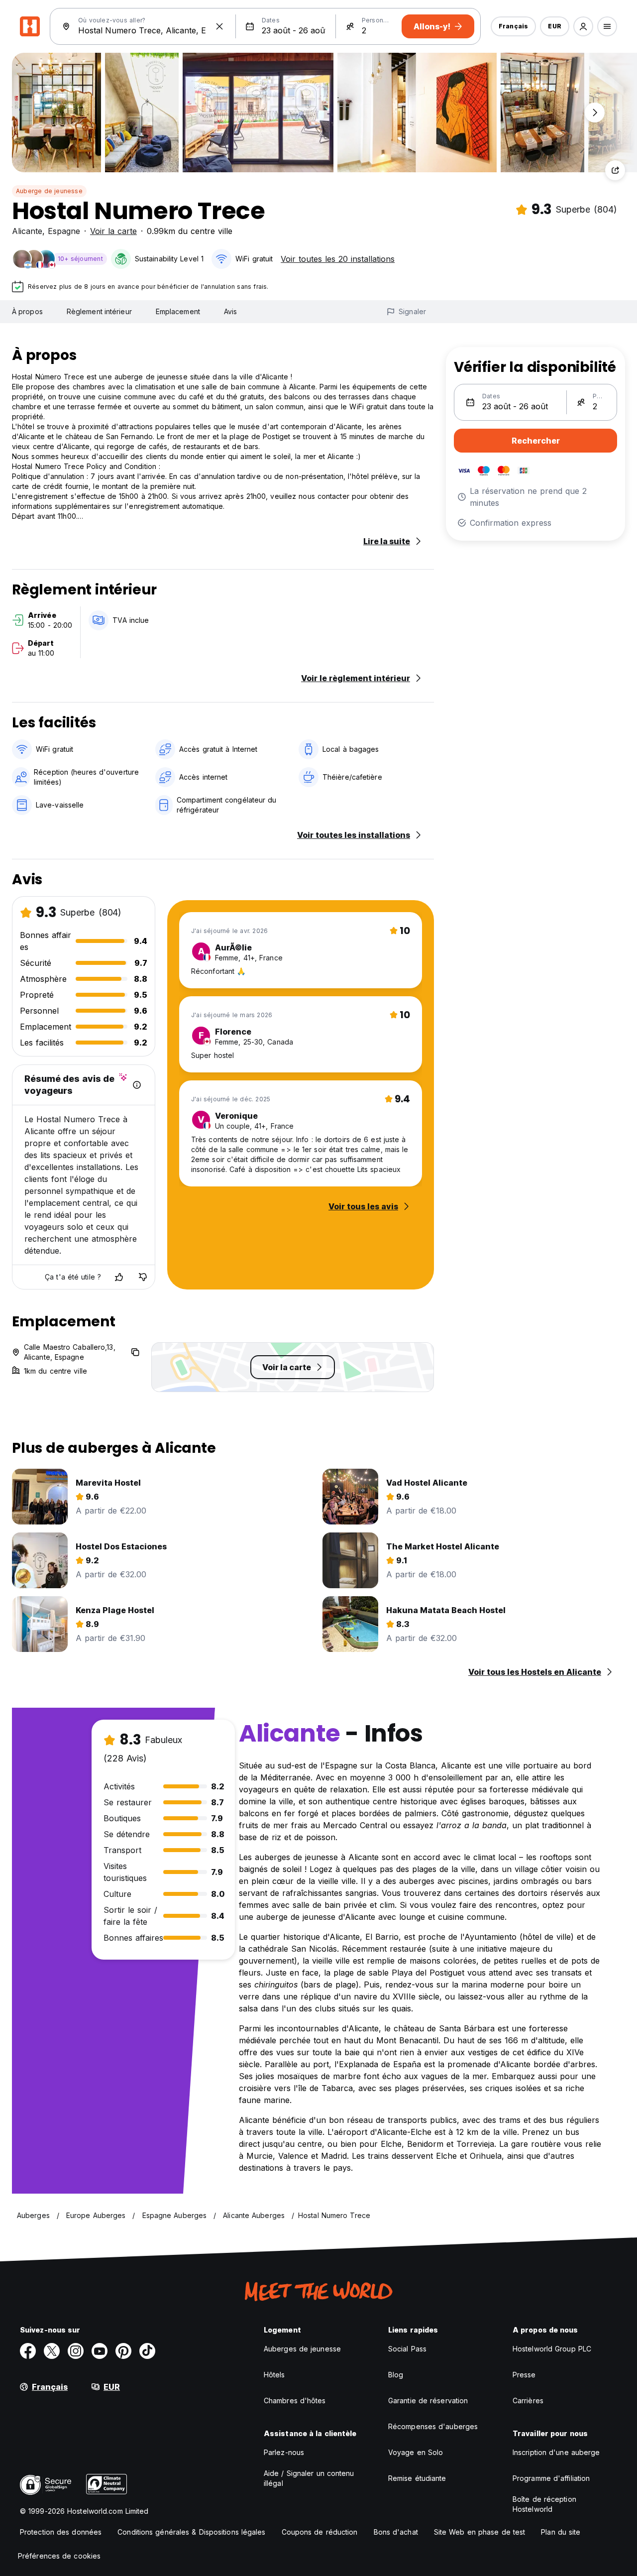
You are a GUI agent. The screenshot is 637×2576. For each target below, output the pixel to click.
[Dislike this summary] (143, 1277)
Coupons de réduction (320, 2532)
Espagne (64, 231)
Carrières (528, 2400)
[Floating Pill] (595, 113)
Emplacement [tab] (178, 311)
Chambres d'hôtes (295, 2400)
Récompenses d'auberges (433, 2426)
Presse (524, 2375)
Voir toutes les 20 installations (338, 259)
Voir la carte (113, 231)
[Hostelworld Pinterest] (123, 2351)
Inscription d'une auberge (556, 2452)
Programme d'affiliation (551, 2478)
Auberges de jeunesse (302, 2349)
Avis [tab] (230, 311)
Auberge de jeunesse (49, 191)
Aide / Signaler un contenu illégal (309, 2478)
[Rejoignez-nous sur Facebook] (28, 2351)
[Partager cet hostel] (615, 170)
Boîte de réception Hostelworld (544, 2504)
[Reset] (219, 26)
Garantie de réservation (428, 2400)
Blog (396, 2375)
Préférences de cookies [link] (59, 2556)
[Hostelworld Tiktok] (147, 2351)
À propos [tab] (27, 311)
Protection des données (61, 2532)
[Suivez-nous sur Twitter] (52, 2351)
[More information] (137, 1085)
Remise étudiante (417, 2478)
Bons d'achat (396, 2532)
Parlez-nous (284, 2452)
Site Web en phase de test (480, 2532)
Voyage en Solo (416, 2452)
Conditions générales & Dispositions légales (191, 2532)
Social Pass (407, 2349)
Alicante (27, 231)
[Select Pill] (583, 26)
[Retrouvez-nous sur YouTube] (100, 2351)
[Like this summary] (119, 1277)
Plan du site (561, 2532)
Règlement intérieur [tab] (99, 311)
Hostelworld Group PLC (552, 2349)
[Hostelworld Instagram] (76, 2351)
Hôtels (274, 2375)
